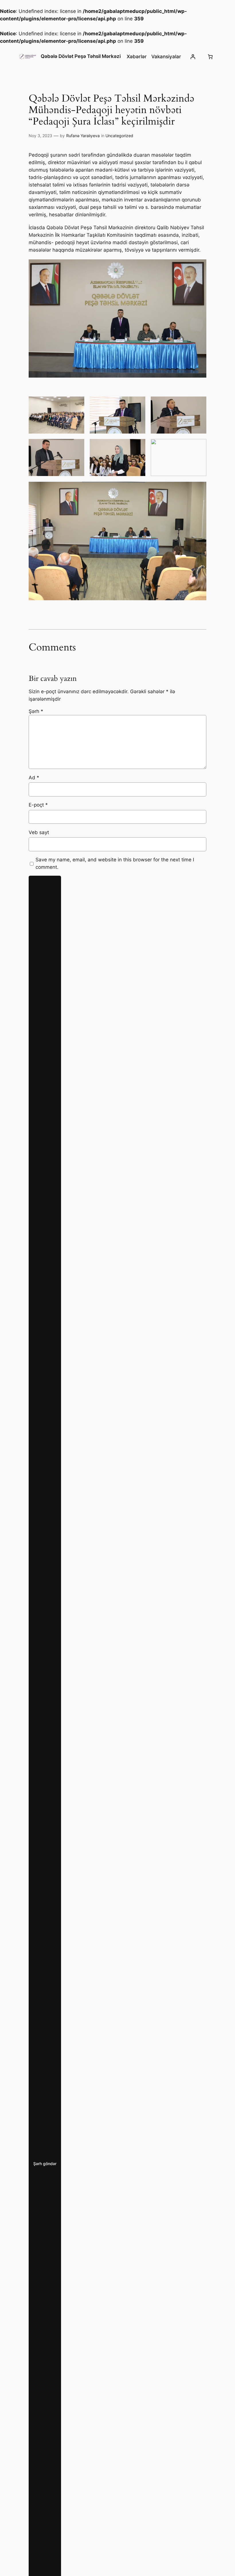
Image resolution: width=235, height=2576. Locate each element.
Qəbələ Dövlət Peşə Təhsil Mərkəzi (81, 56)
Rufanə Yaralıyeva (83, 136)
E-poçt (38, 805)
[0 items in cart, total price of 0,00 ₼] (210, 57)
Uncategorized (119, 136)
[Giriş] (193, 57)
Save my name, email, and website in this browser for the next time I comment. (115, 863)
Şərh (36, 711)
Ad (34, 778)
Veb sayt (39, 832)
